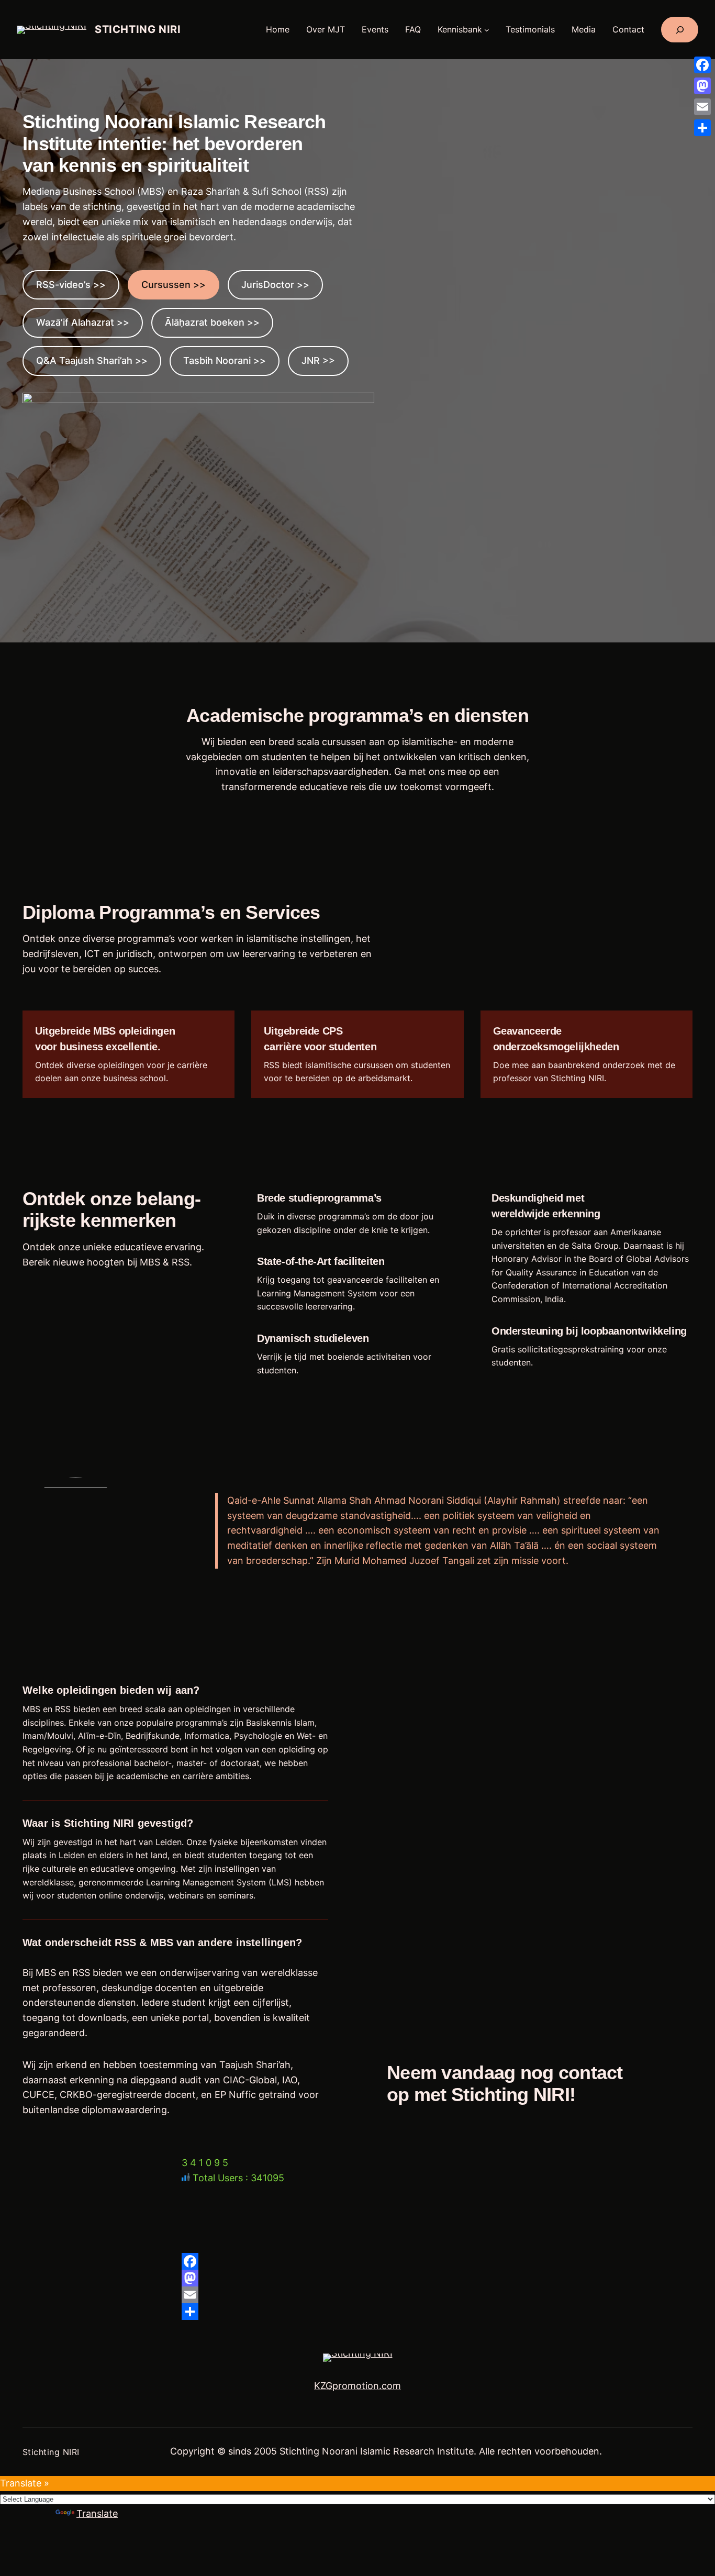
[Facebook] (357, 2261)
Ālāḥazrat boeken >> (212, 322)
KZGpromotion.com (357, 2386)
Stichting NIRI (138, 29)
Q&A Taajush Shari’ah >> (92, 360)
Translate (97, 2513)
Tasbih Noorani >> (225, 360)
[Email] (357, 2295)
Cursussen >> (174, 285)
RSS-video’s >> (71, 285)
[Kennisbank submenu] (487, 30)
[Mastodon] (357, 2278)
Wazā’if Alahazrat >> (83, 322)
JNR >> (318, 360)
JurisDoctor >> (275, 285)
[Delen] (357, 2312)
